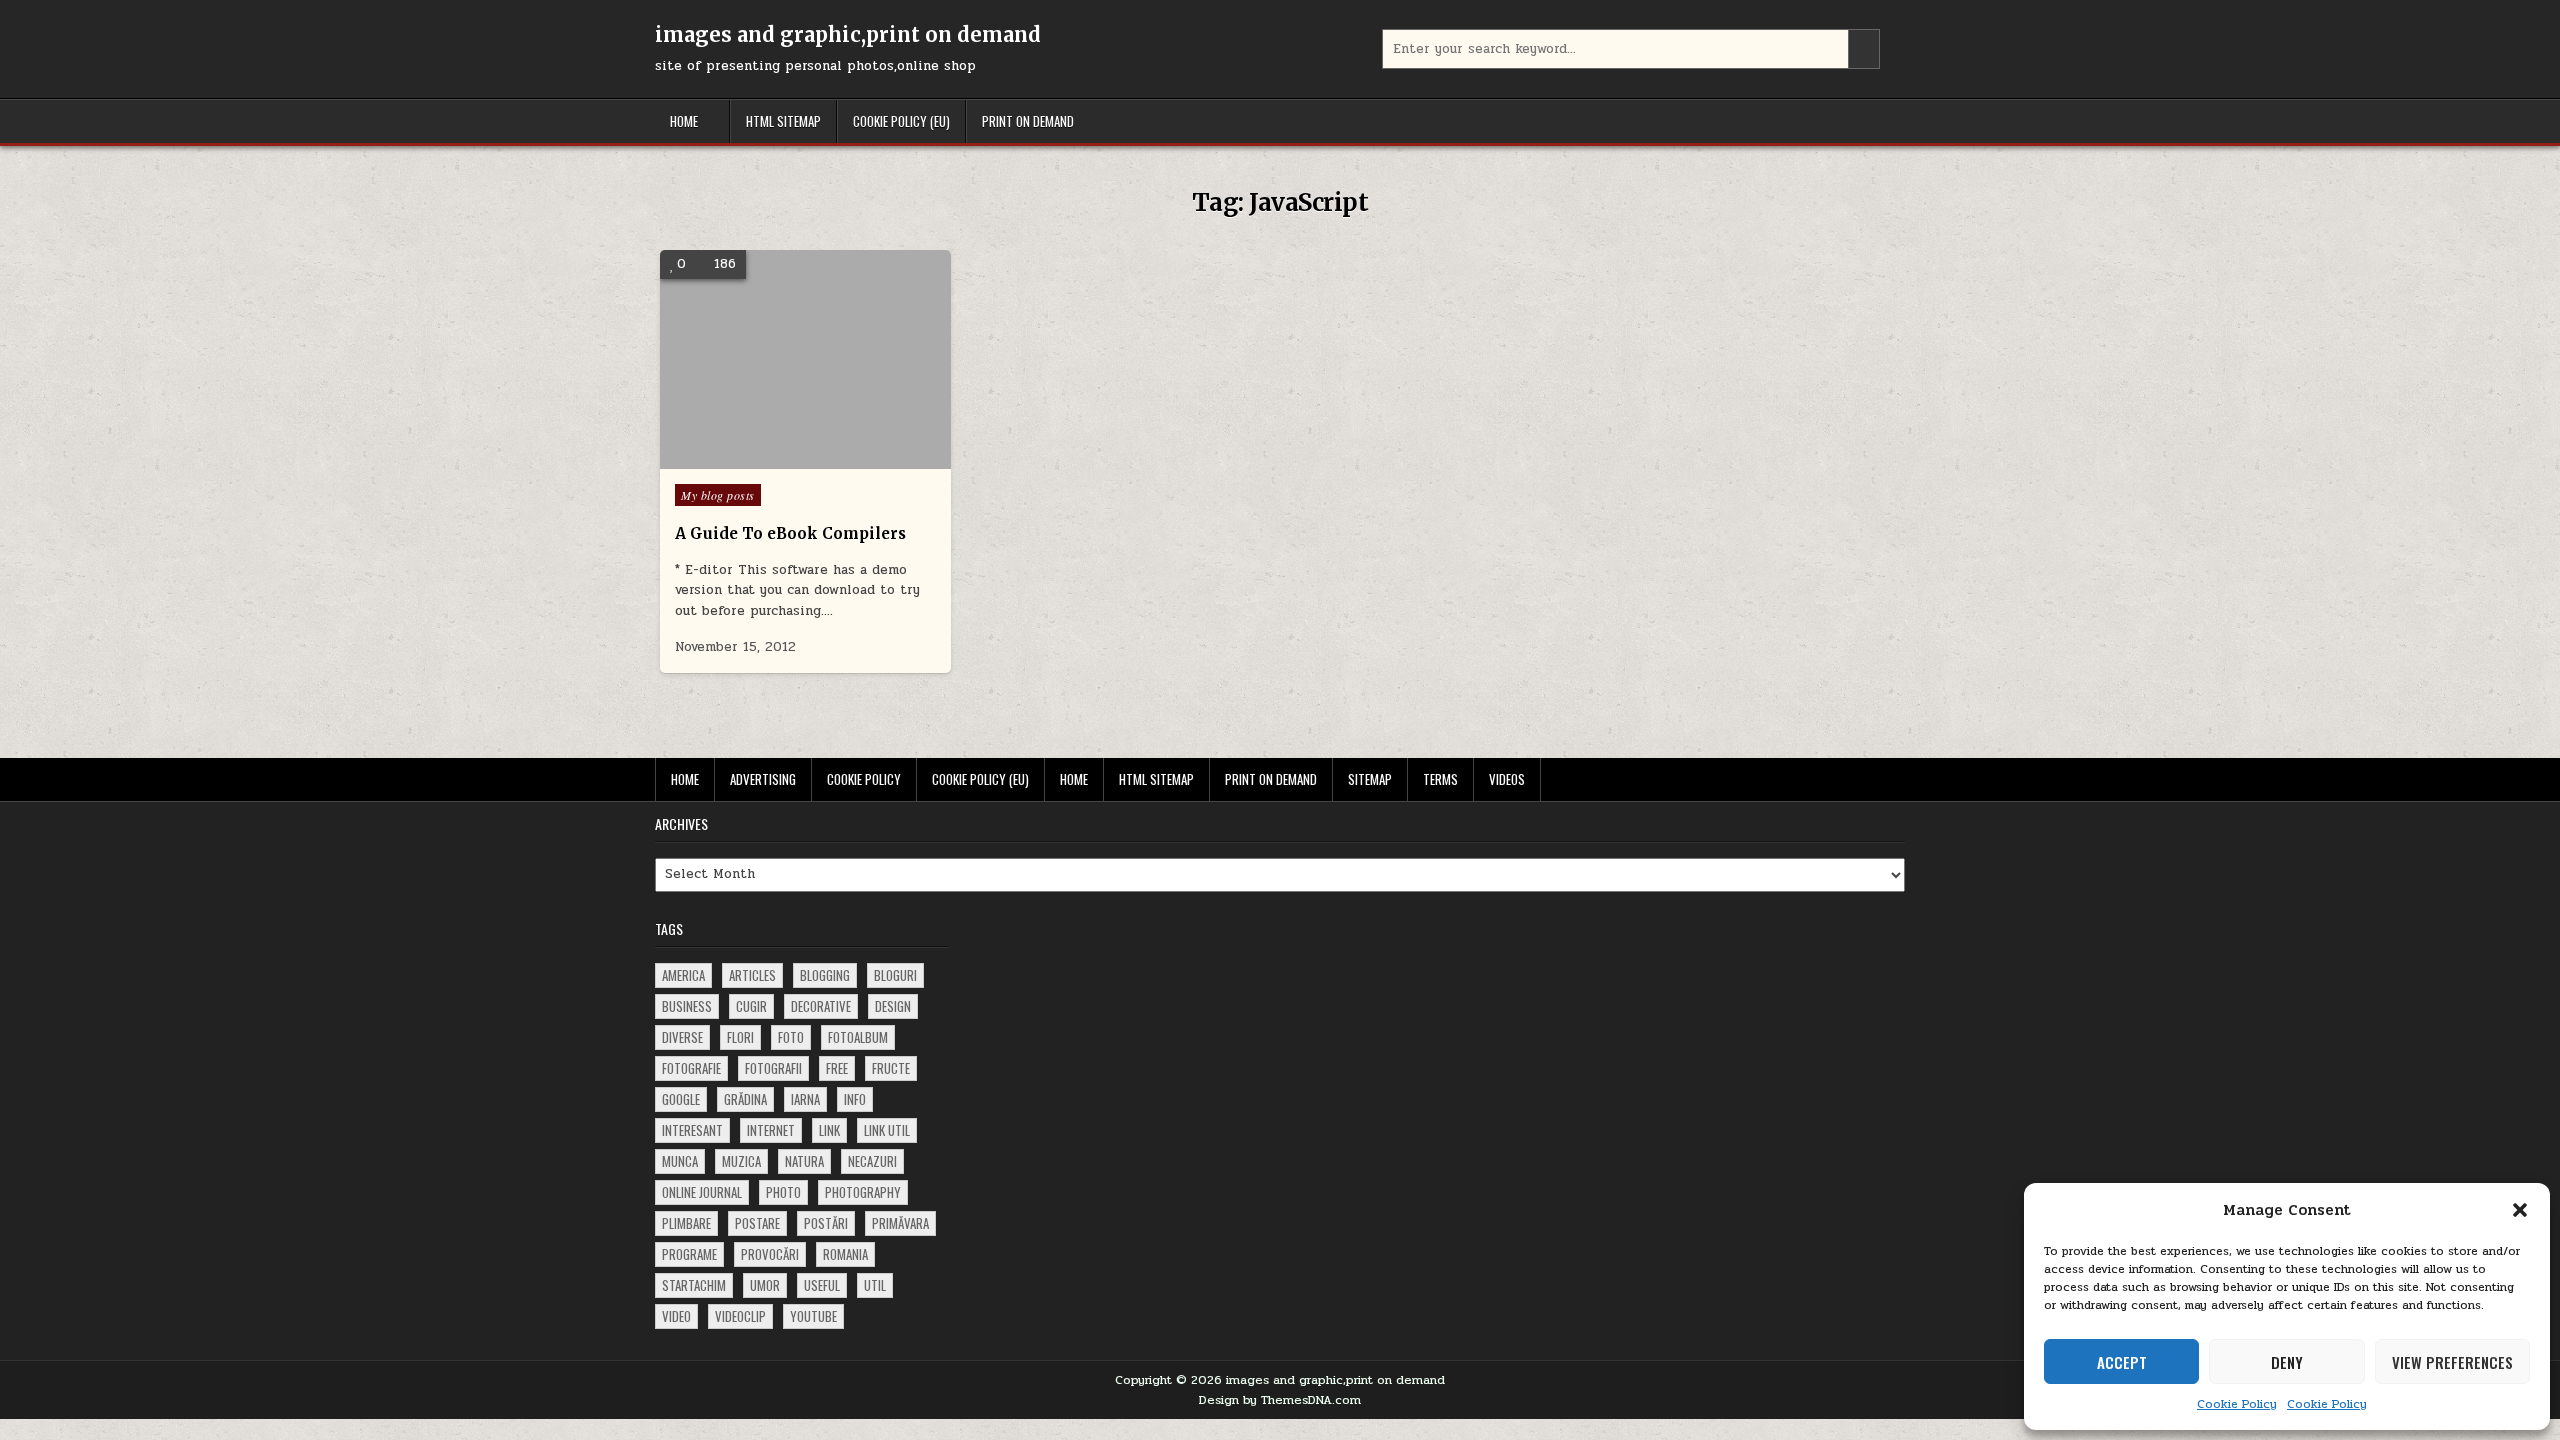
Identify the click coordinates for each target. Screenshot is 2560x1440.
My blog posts (718, 495)
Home (684, 121)
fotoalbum (858, 1037)
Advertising (763, 779)
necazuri (872, 1161)
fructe (891, 1068)
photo (783, 1192)
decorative (821, 1006)
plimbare (686, 1223)
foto (791, 1037)
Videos (1507, 779)
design (893, 1006)
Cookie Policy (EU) (901, 121)
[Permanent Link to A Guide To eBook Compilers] (805, 359)
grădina (745, 1099)
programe (689, 1254)
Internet (771, 1130)
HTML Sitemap (783, 121)
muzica (741, 1161)
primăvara (900, 1223)
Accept (2122, 1362)
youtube (813, 1316)
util (875, 1285)
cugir (751, 1006)
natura (804, 1161)
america (683, 975)
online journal (702, 1192)
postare (757, 1223)
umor (765, 1285)
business (687, 1006)
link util (887, 1130)
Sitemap (1370, 779)
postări (826, 1223)
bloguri (895, 975)
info (855, 1099)
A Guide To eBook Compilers (790, 533)
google (681, 1099)
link (829, 1130)
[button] (2520, 1210)
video (676, 1316)
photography (863, 1192)
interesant (692, 1130)
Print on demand (1028, 121)
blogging (825, 975)
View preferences (2452, 1362)
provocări (770, 1254)
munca (680, 1161)
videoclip (740, 1316)
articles (752, 975)
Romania (845, 1254)
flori (740, 1037)
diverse (682, 1037)
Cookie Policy (2237, 1404)
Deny (2287, 1362)
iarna (805, 1099)
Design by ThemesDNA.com (1280, 1400)
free (837, 1068)
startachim (694, 1285)
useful (822, 1285)
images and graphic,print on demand (848, 34)
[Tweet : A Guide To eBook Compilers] (776, 458)
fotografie (691, 1068)
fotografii (773, 1068)
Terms (1440, 779)
